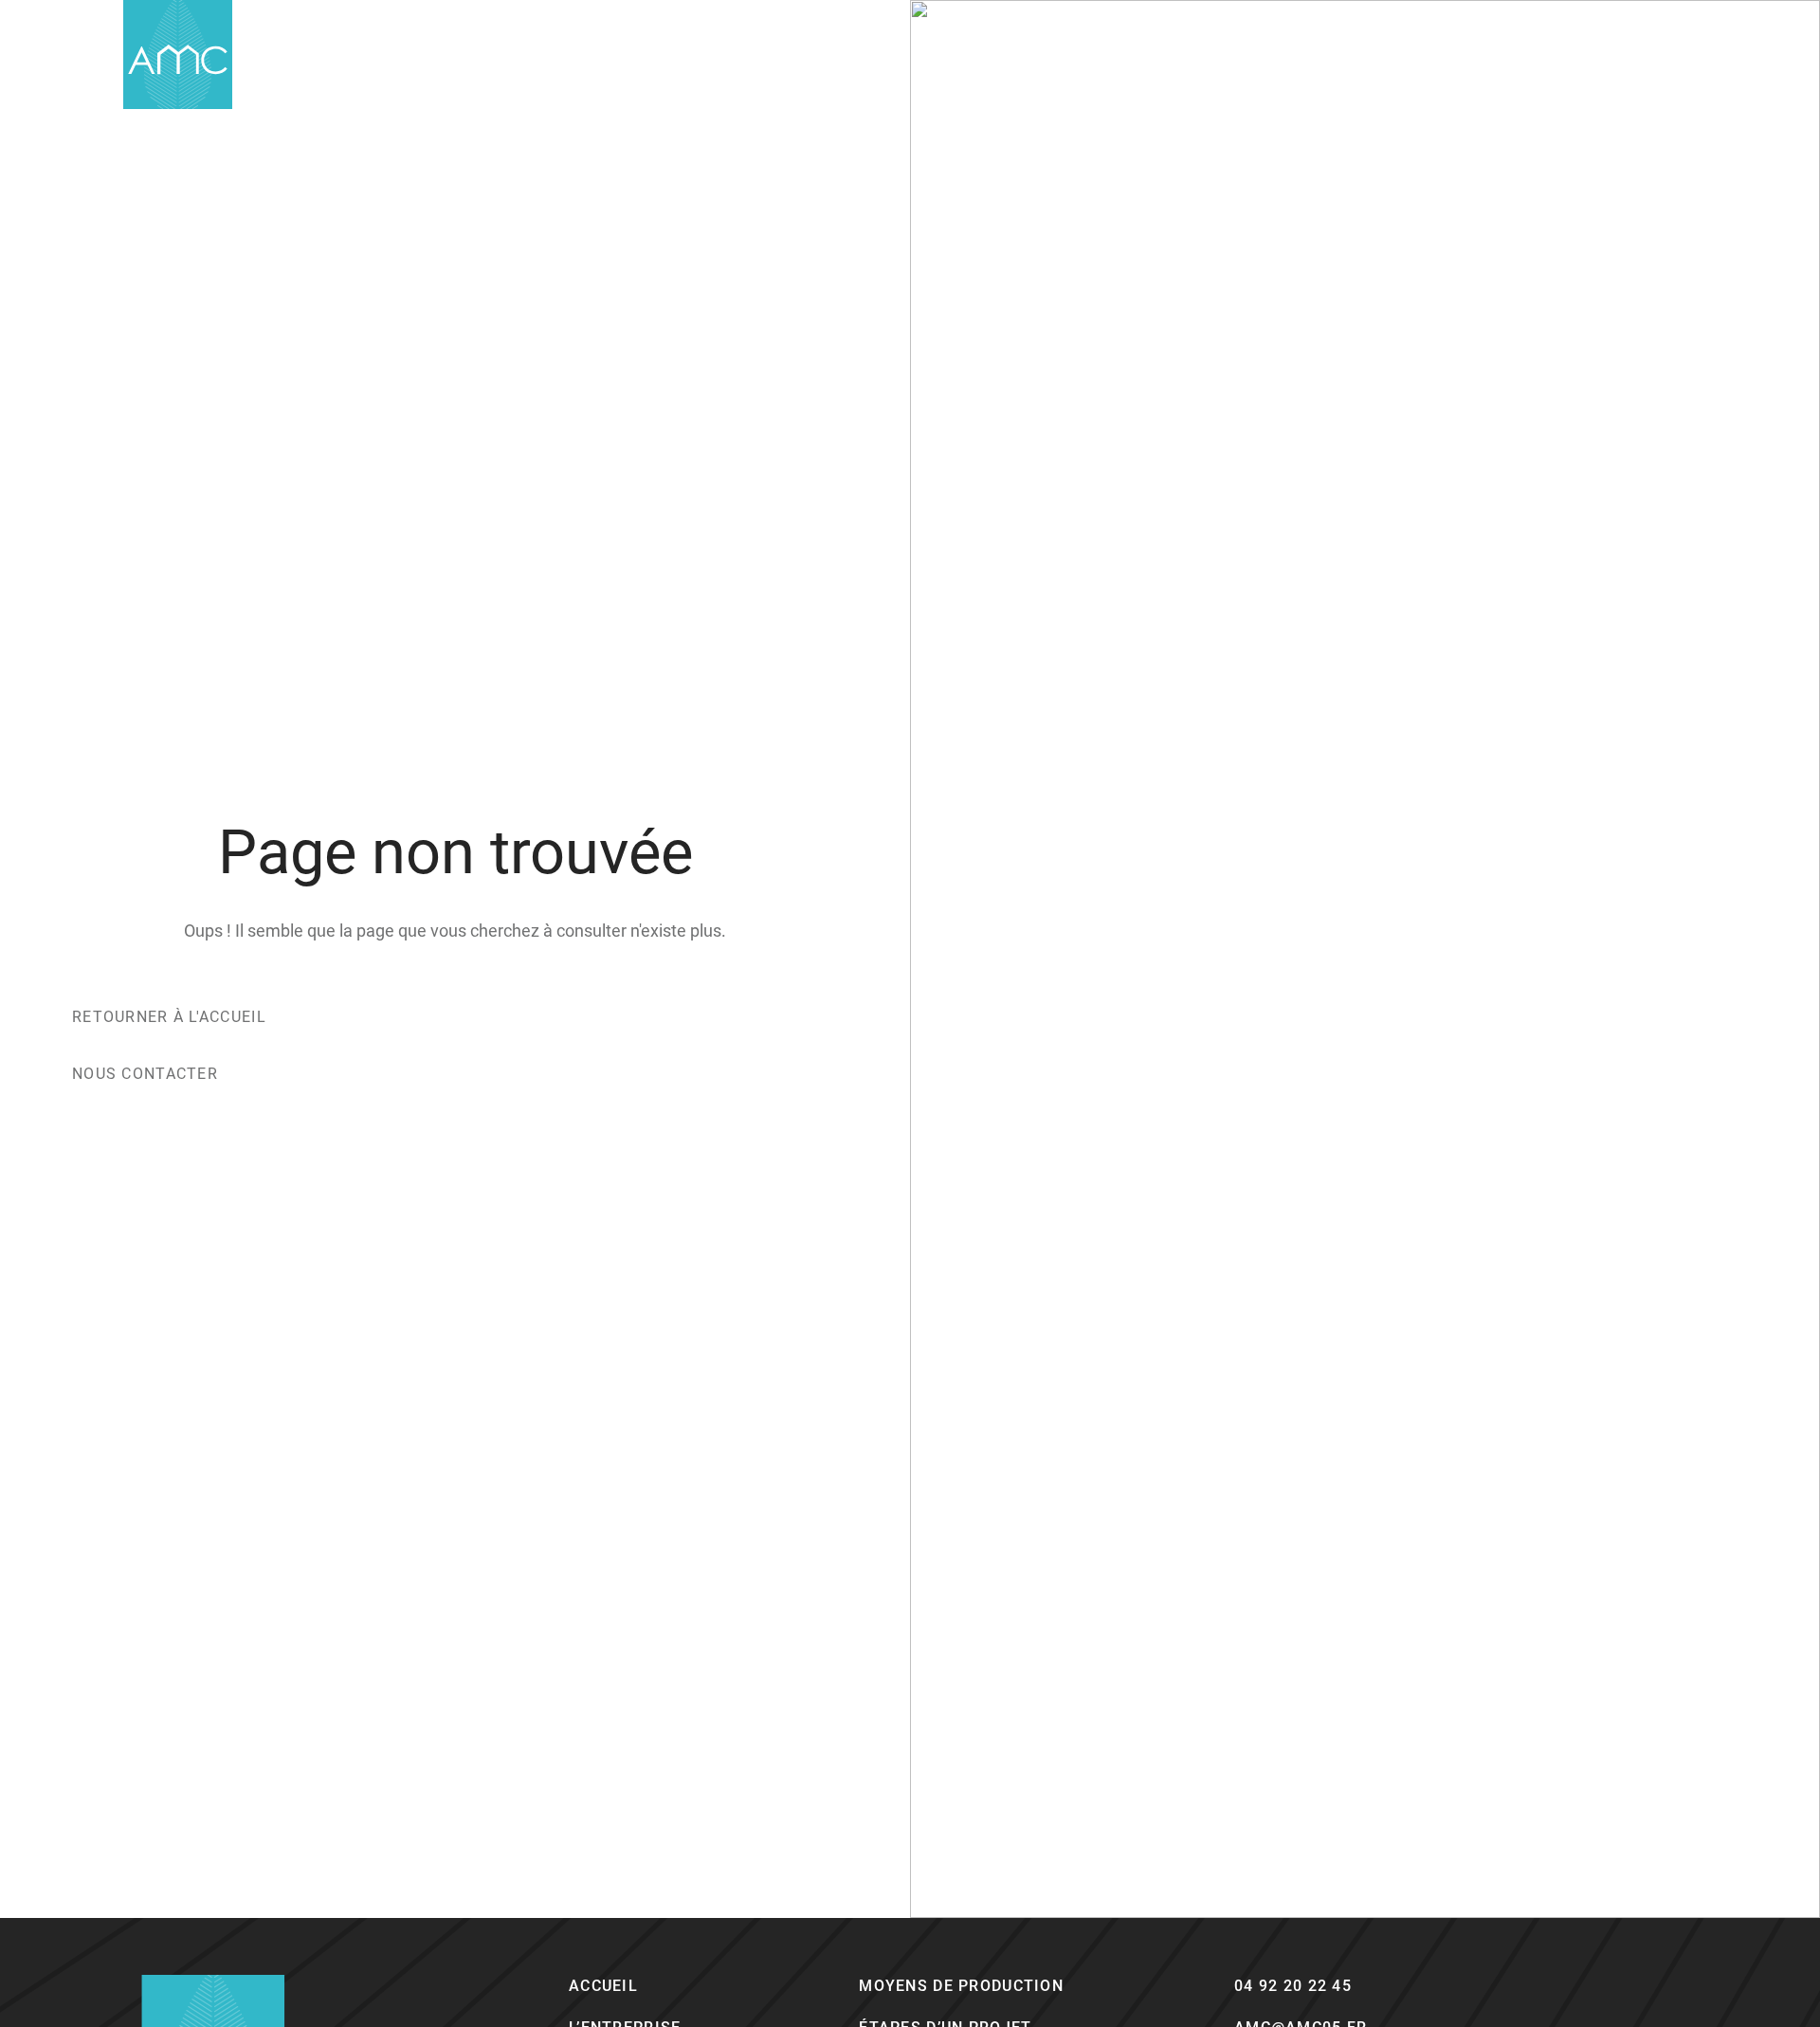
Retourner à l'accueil (169, 1017)
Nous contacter (145, 1074)
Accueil (603, 1986)
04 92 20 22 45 (1293, 1986)
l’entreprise (1262, 54)
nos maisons (1391, 54)
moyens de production (961, 1986)
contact (1506, 54)
